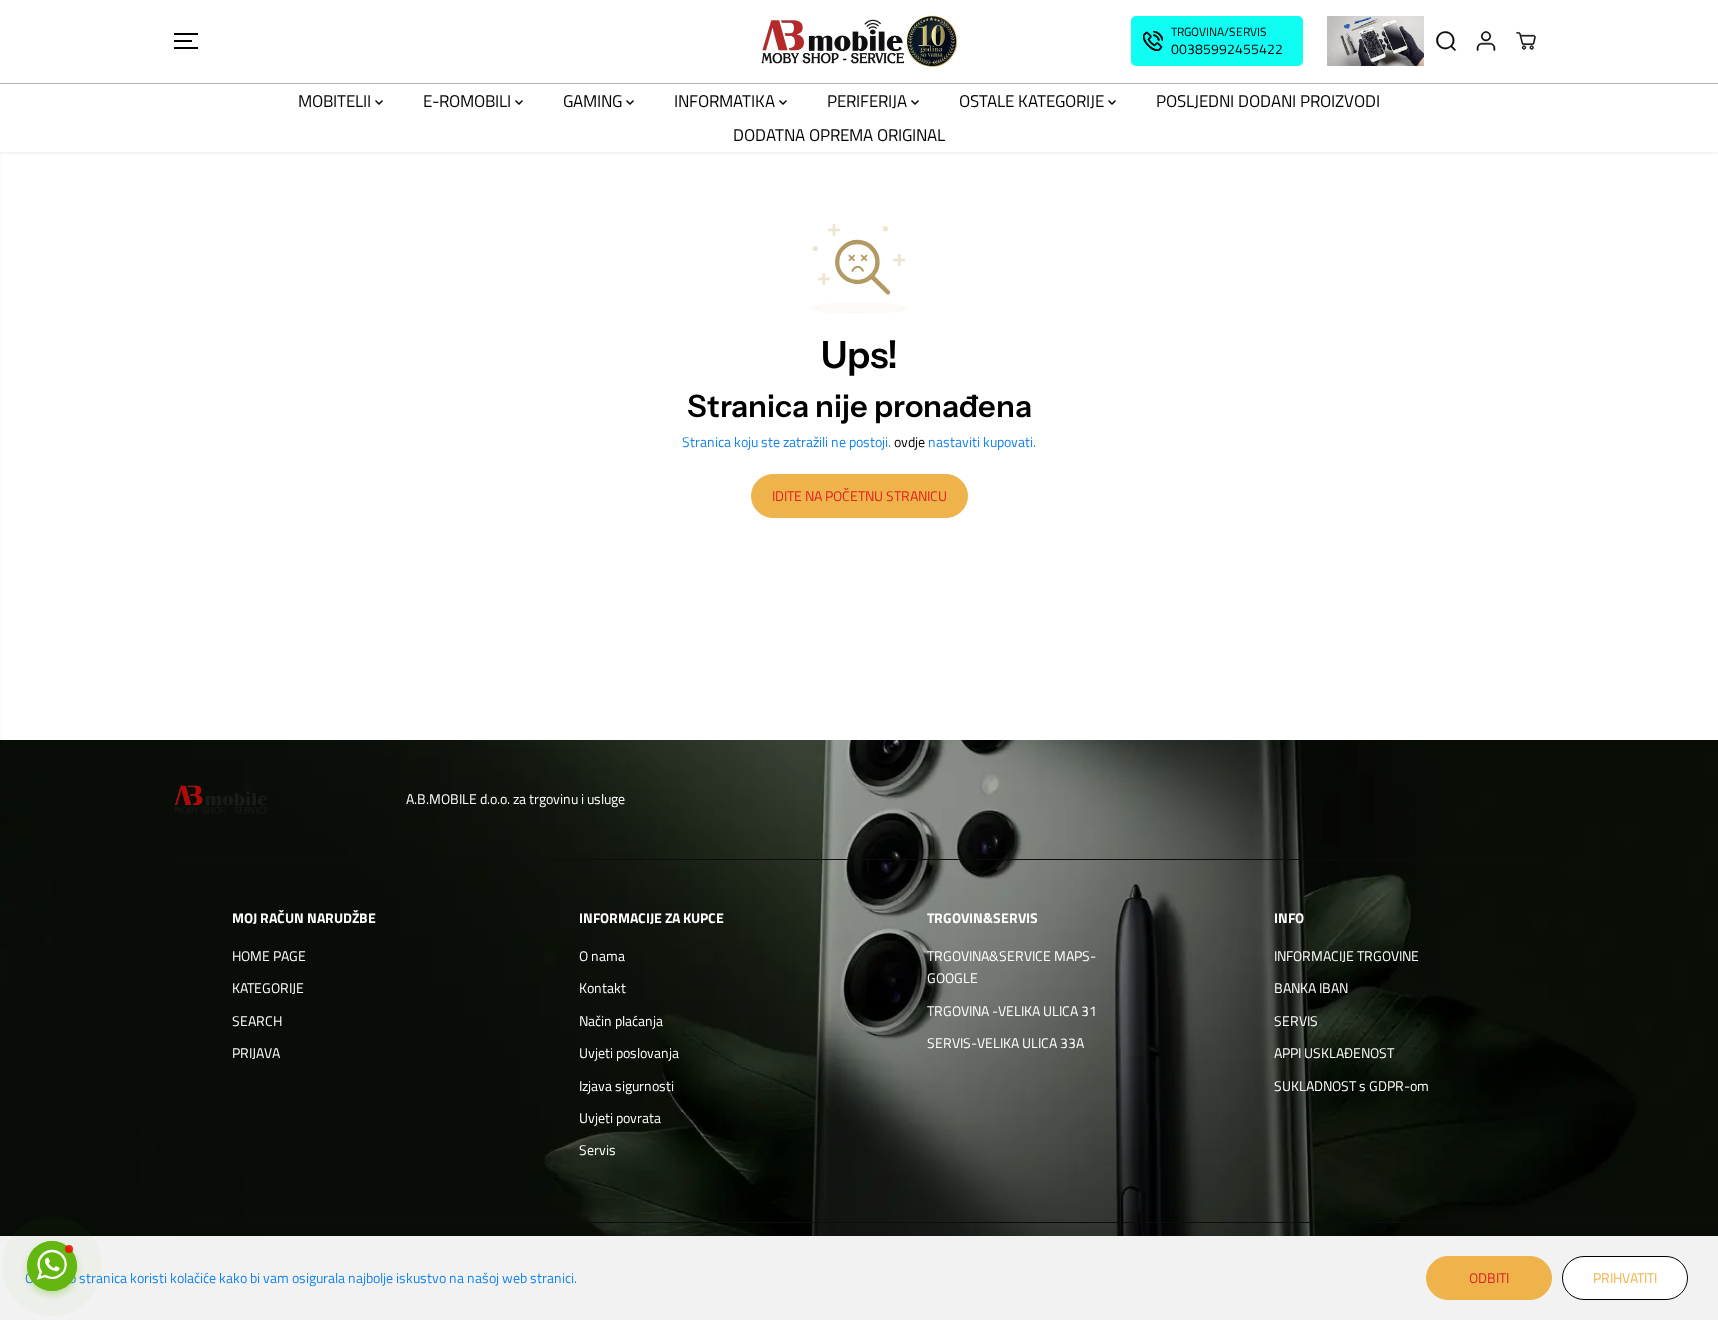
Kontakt (602, 987)
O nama (602, 955)
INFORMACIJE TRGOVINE (1346, 955)
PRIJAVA (256, 1052)
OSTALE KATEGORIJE (1033, 101)
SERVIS (1296, 1020)
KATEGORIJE (268, 987)
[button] (186, 41)
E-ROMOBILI (469, 101)
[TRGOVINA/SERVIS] (1217, 41)
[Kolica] (1526, 41)
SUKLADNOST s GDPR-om (1351, 1085)
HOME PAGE (269, 955)
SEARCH (257, 1020)
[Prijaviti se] (1486, 41)
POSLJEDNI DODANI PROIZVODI (1268, 101)
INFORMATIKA (726, 101)
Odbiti (1489, 1277)
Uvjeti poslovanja (629, 1052)
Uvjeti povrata (620, 1117)
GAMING (594, 101)
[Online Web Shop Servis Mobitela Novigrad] (859, 41)
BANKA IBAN (1311, 987)
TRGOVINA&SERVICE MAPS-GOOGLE (1011, 966)
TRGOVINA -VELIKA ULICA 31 (1012, 1010)
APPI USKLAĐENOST (1334, 1052)
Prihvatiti (1625, 1277)
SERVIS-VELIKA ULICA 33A (1005, 1042)
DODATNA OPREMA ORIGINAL (839, 135)
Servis (597, 1149)
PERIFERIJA (869, 101)
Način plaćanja (621, 1020)
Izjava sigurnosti (626, 1085)
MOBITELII (336, 101)
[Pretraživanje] (1446, 41)
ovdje (909, 441)
